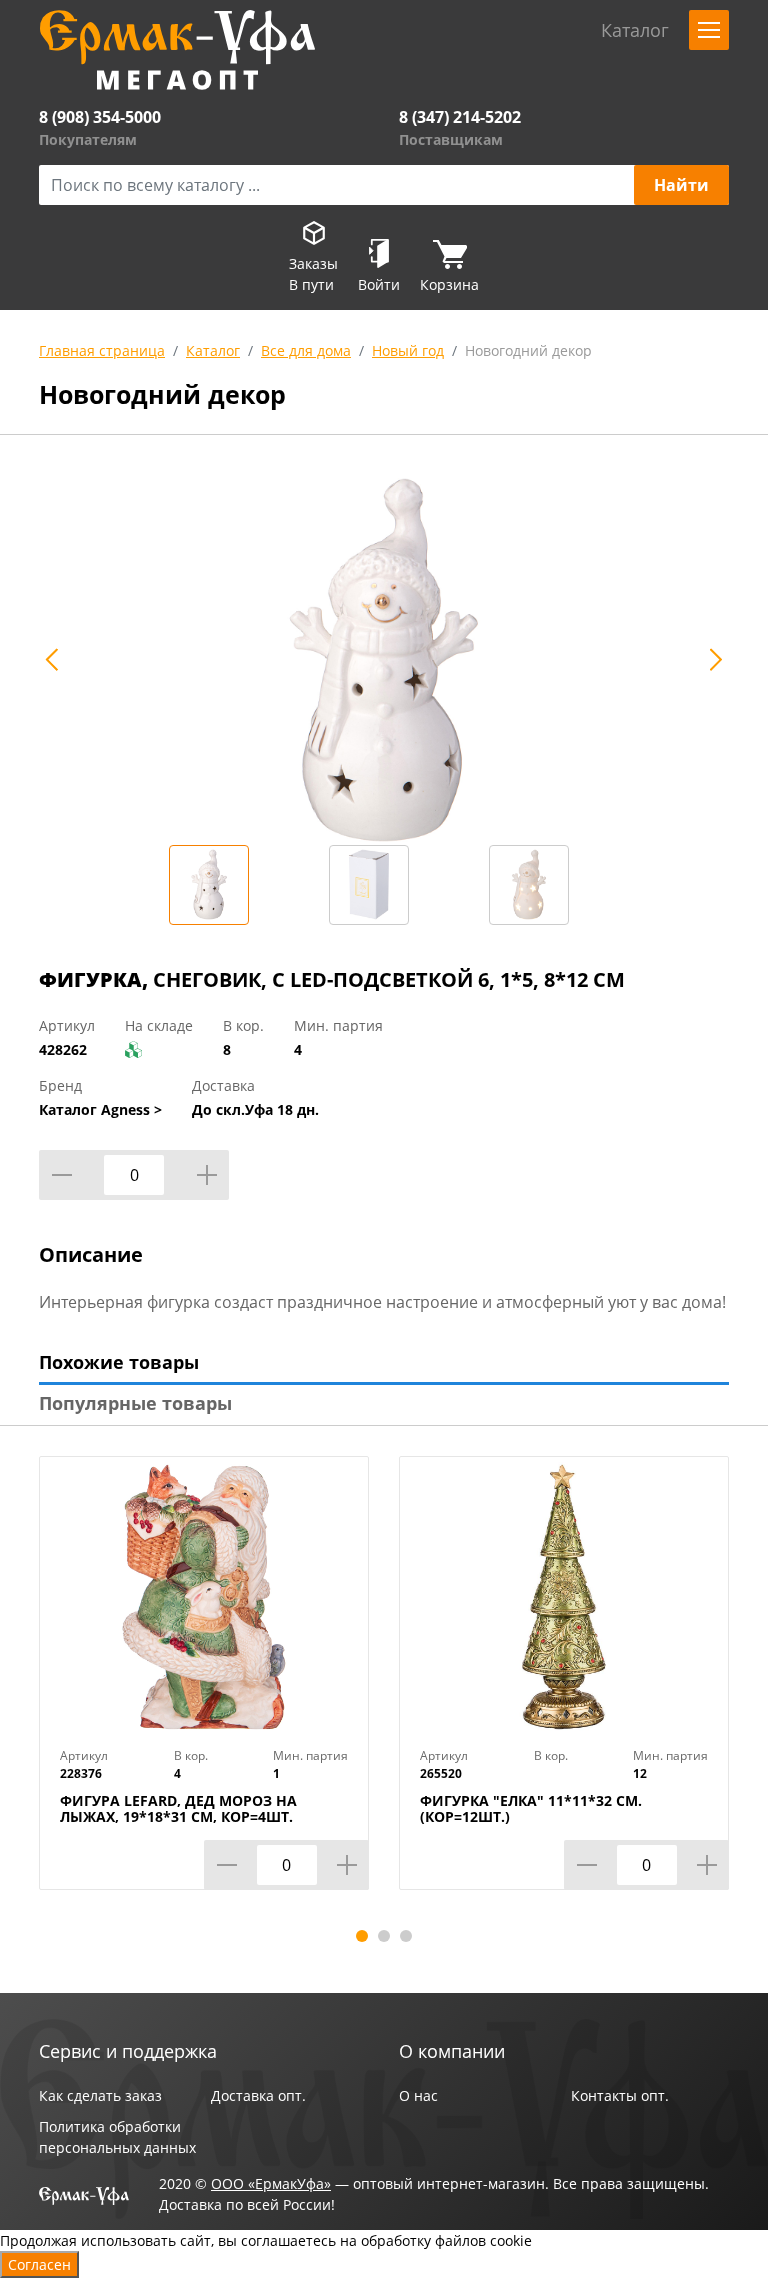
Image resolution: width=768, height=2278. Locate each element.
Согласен (39, 2264)
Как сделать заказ (100, 2095)
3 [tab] (406, 1936)
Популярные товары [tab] (135, 1403)
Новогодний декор (528, 350)
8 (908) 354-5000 (100, 117)
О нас (418, 2095)
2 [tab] (384, 1936)
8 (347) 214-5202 (460, 117)
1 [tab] (362, 1936)
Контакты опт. (620, 2095)
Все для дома (306, 350)
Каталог (213, 350)
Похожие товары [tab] (119, 1362)
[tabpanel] (204, 1688)
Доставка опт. (258, 2095)
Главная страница (102, 350)
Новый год (408, 350)
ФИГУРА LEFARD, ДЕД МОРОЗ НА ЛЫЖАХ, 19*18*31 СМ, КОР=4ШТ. (178, 1809)
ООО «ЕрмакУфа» (271, 2183)
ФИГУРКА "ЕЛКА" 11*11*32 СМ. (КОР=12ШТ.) (531, 1809)
